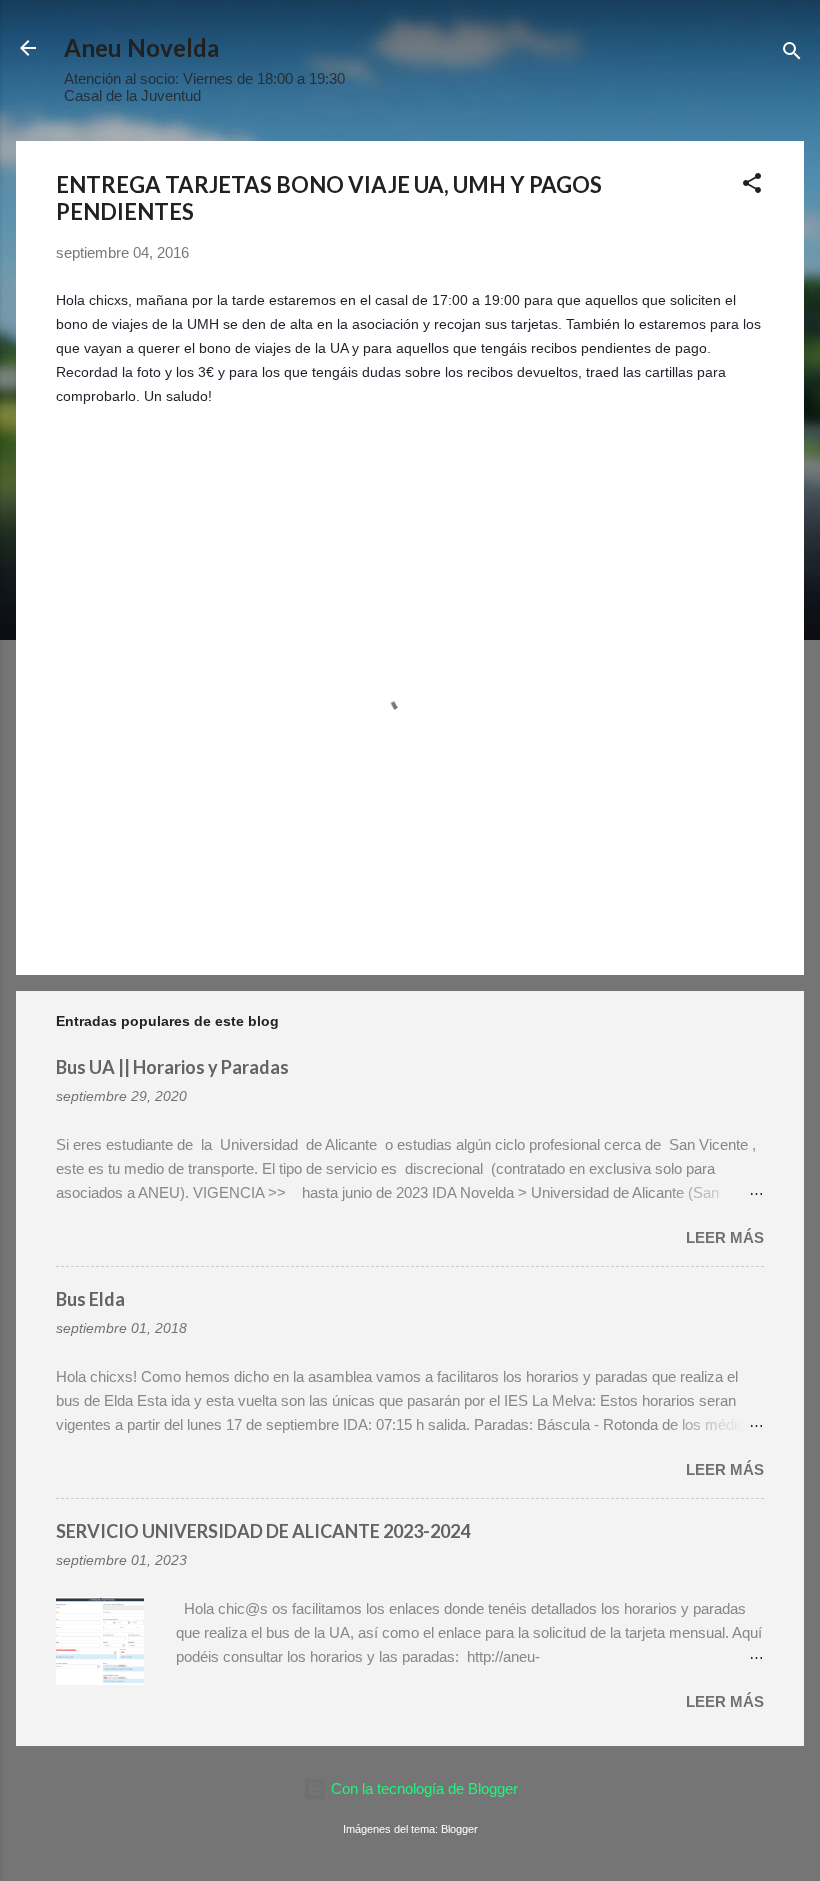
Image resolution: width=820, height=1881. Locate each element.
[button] (752, 186)
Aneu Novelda (141, 47)
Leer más (725, 1237)
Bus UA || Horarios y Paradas (172, 1067)
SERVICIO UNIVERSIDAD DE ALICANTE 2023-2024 (263, 1531)
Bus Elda (90, 1299)
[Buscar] (792, 54)
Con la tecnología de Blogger (422, 1788)
